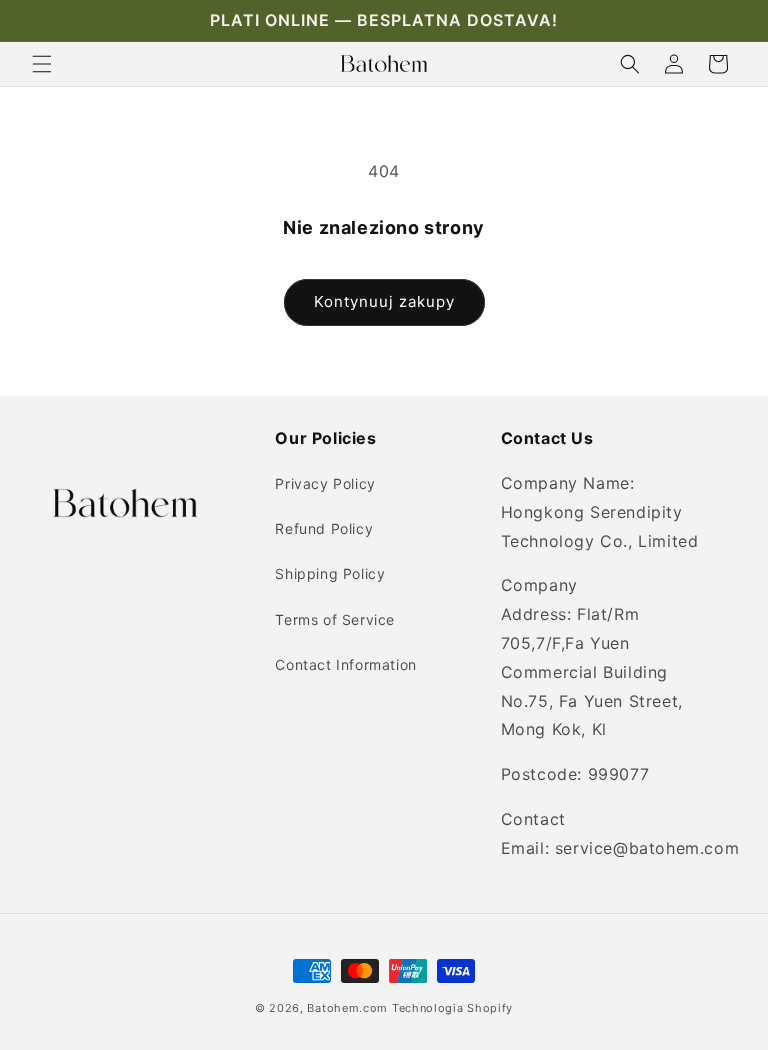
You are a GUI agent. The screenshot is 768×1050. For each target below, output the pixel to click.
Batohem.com (347, 1008)
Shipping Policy (330, 573)
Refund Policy (324, 528)
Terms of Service (335, 619)
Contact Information (345, 664)
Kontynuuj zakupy (384, 301)
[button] (42, 64)
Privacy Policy (325, 483)
